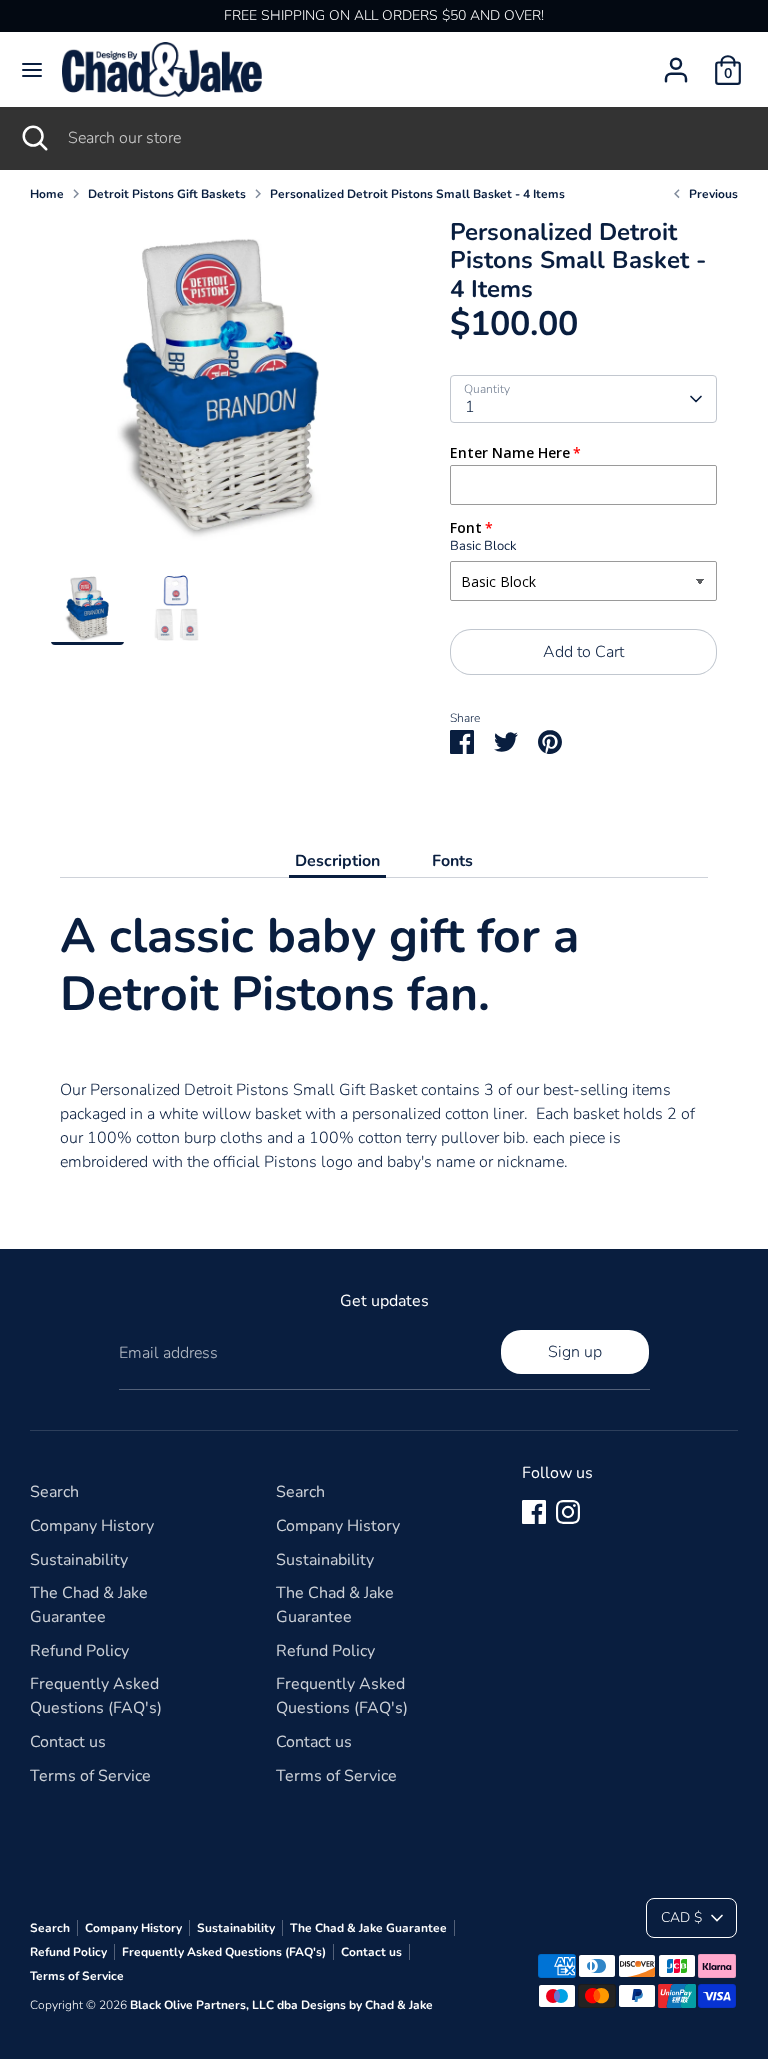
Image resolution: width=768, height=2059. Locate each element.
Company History (92, 1526)
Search (54, 1492)
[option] (220, 395)
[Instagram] (568, 1512)
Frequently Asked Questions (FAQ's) (224, 1952)
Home (47, 194)
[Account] (676, 62)
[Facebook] (534, 1512)
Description (337, 861)
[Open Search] (34, 138)
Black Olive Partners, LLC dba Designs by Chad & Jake (281, 2005)
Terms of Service (90, 1776)
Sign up (575, 1352)
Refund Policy (79, 1651)
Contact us (68, 1742)
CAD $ (681, 1917)
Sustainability (79, 1560)
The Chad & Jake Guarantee (368, 1928)
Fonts (452, 861)
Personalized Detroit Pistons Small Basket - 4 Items (417, 194)
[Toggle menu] (32, 70)
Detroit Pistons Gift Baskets (167, 194)
